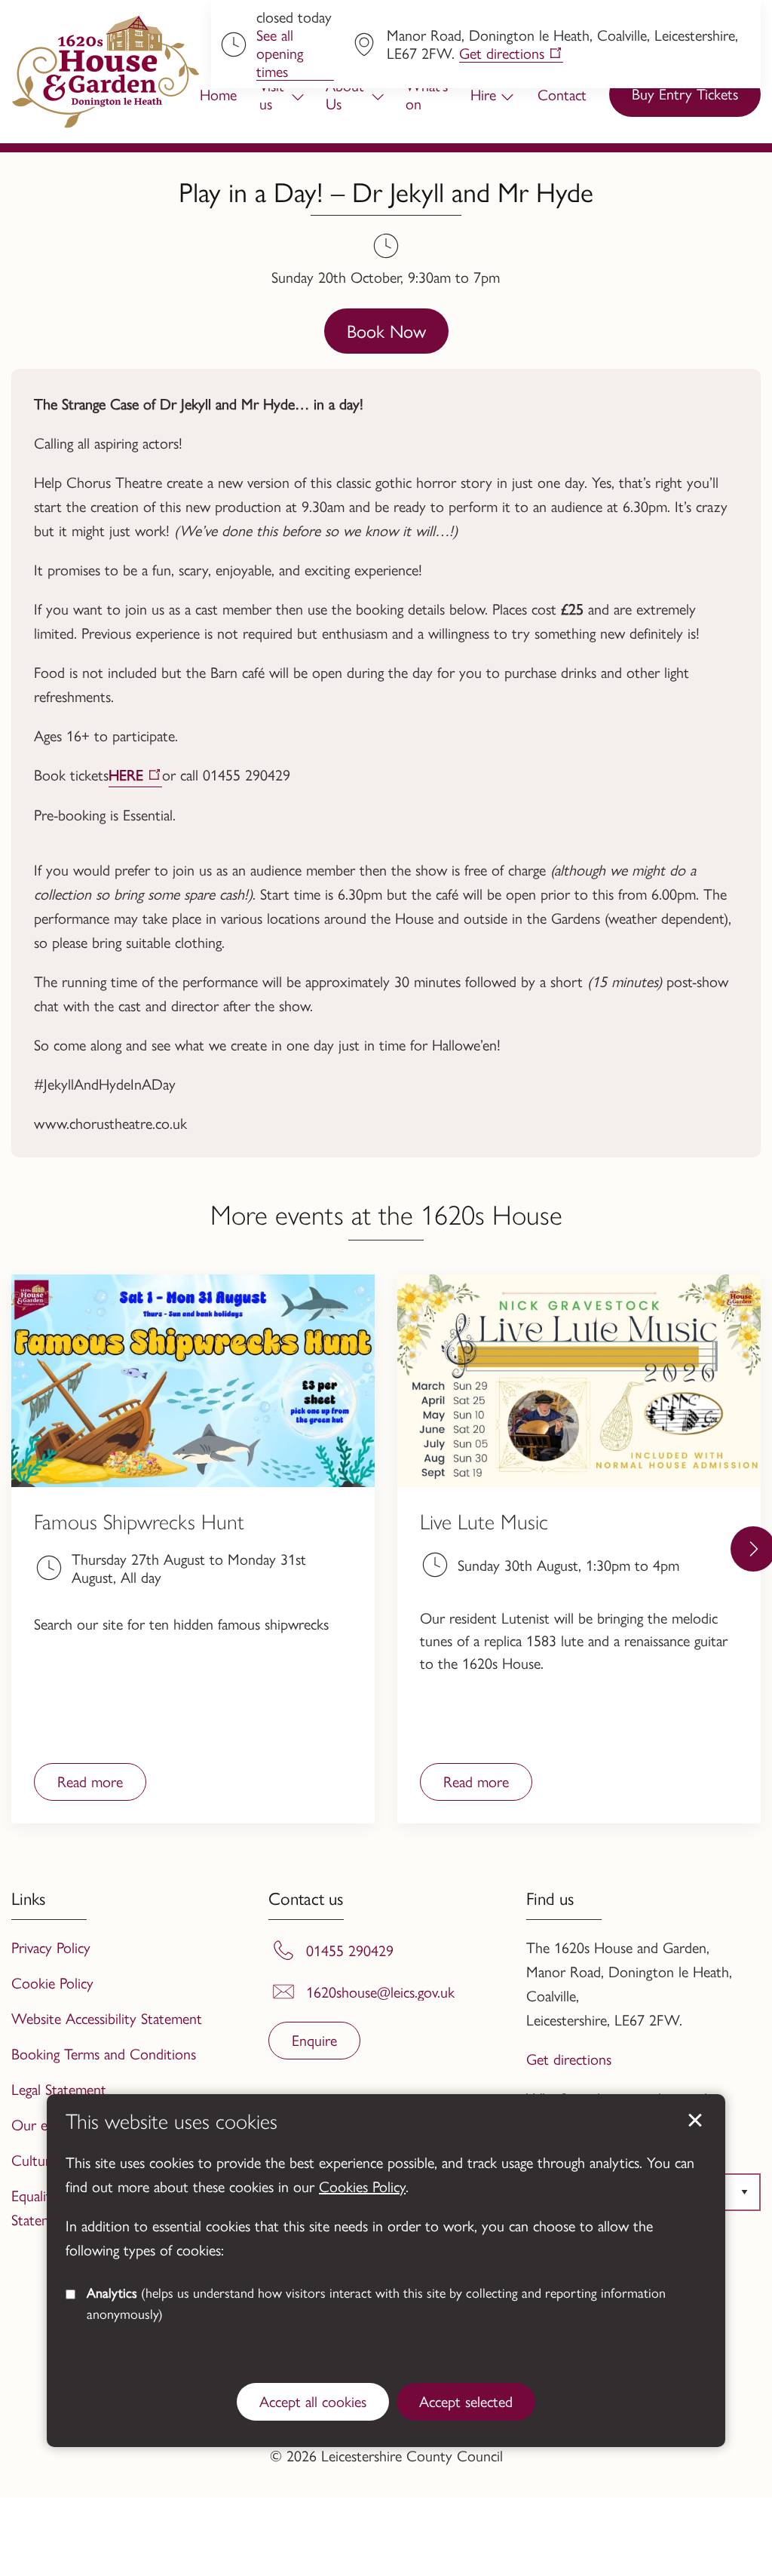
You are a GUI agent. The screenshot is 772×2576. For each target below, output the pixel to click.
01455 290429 (350, 1950)
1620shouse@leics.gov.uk (380, 1992)
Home (218, 94)
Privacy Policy (51, 1947)
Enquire (314, 2039)
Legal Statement (59, 2088)
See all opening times (280, 53)
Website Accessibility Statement (107, 2018)
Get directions (502, 53)
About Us (345, 94)
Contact (562, 94)
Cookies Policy (362, 2186)
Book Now (386, 330)
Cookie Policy (52, 1982)
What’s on (427, 94)
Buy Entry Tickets (685, 93)
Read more (78, 1785)
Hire (483, 94)
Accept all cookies (313, 2401)
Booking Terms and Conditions (104, 2053)
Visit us (272, 94)
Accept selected (695, 2121)
